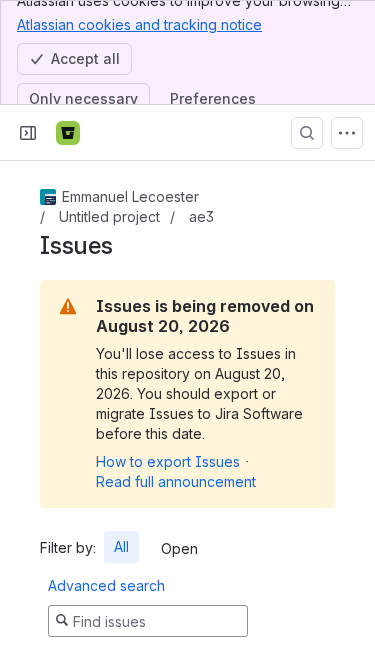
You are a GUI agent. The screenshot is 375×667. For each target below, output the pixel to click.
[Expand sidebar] (28, 133)
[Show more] (347, 133)
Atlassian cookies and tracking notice (139, 24)
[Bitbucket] (68, 133)
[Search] (307, 133)
